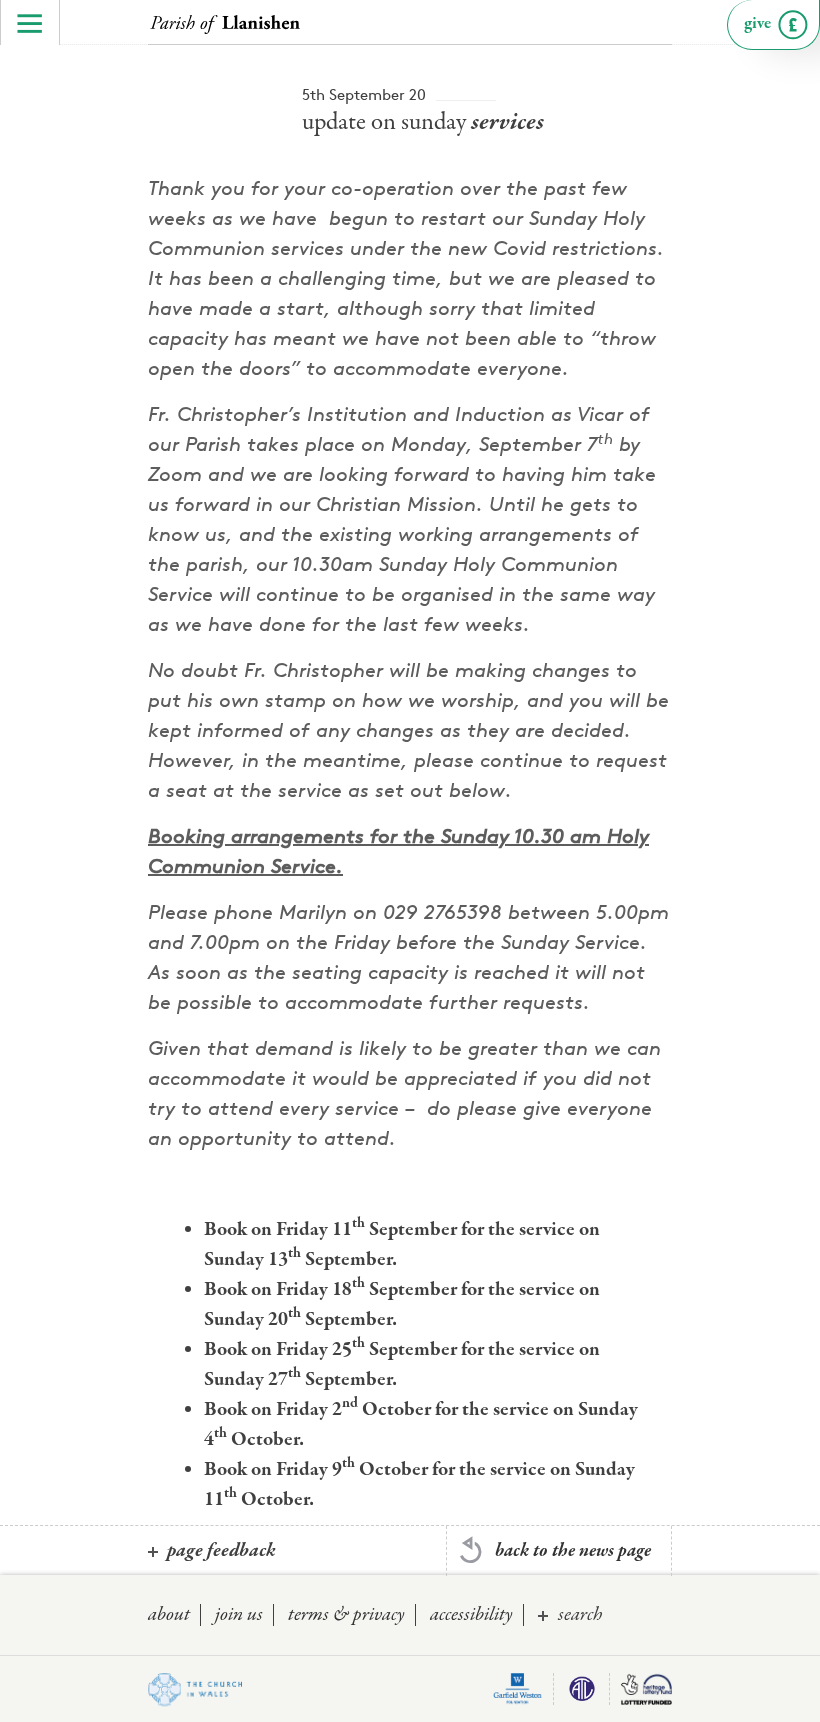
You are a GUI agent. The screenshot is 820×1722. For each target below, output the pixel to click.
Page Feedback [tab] (221, 1550)
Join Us (239, 1614)
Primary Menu (30, 22)
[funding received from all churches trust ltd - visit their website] (582, 1689)
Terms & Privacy (346, 1614)
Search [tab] (580, 1614)
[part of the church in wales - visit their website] (195, 1690)
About (169, 1614)
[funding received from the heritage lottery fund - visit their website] (646, 1689)
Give (757, 23)
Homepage (225, 24)
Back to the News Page (573, 1551)
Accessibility (471, 1614)
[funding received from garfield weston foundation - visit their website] (518, 1689)
